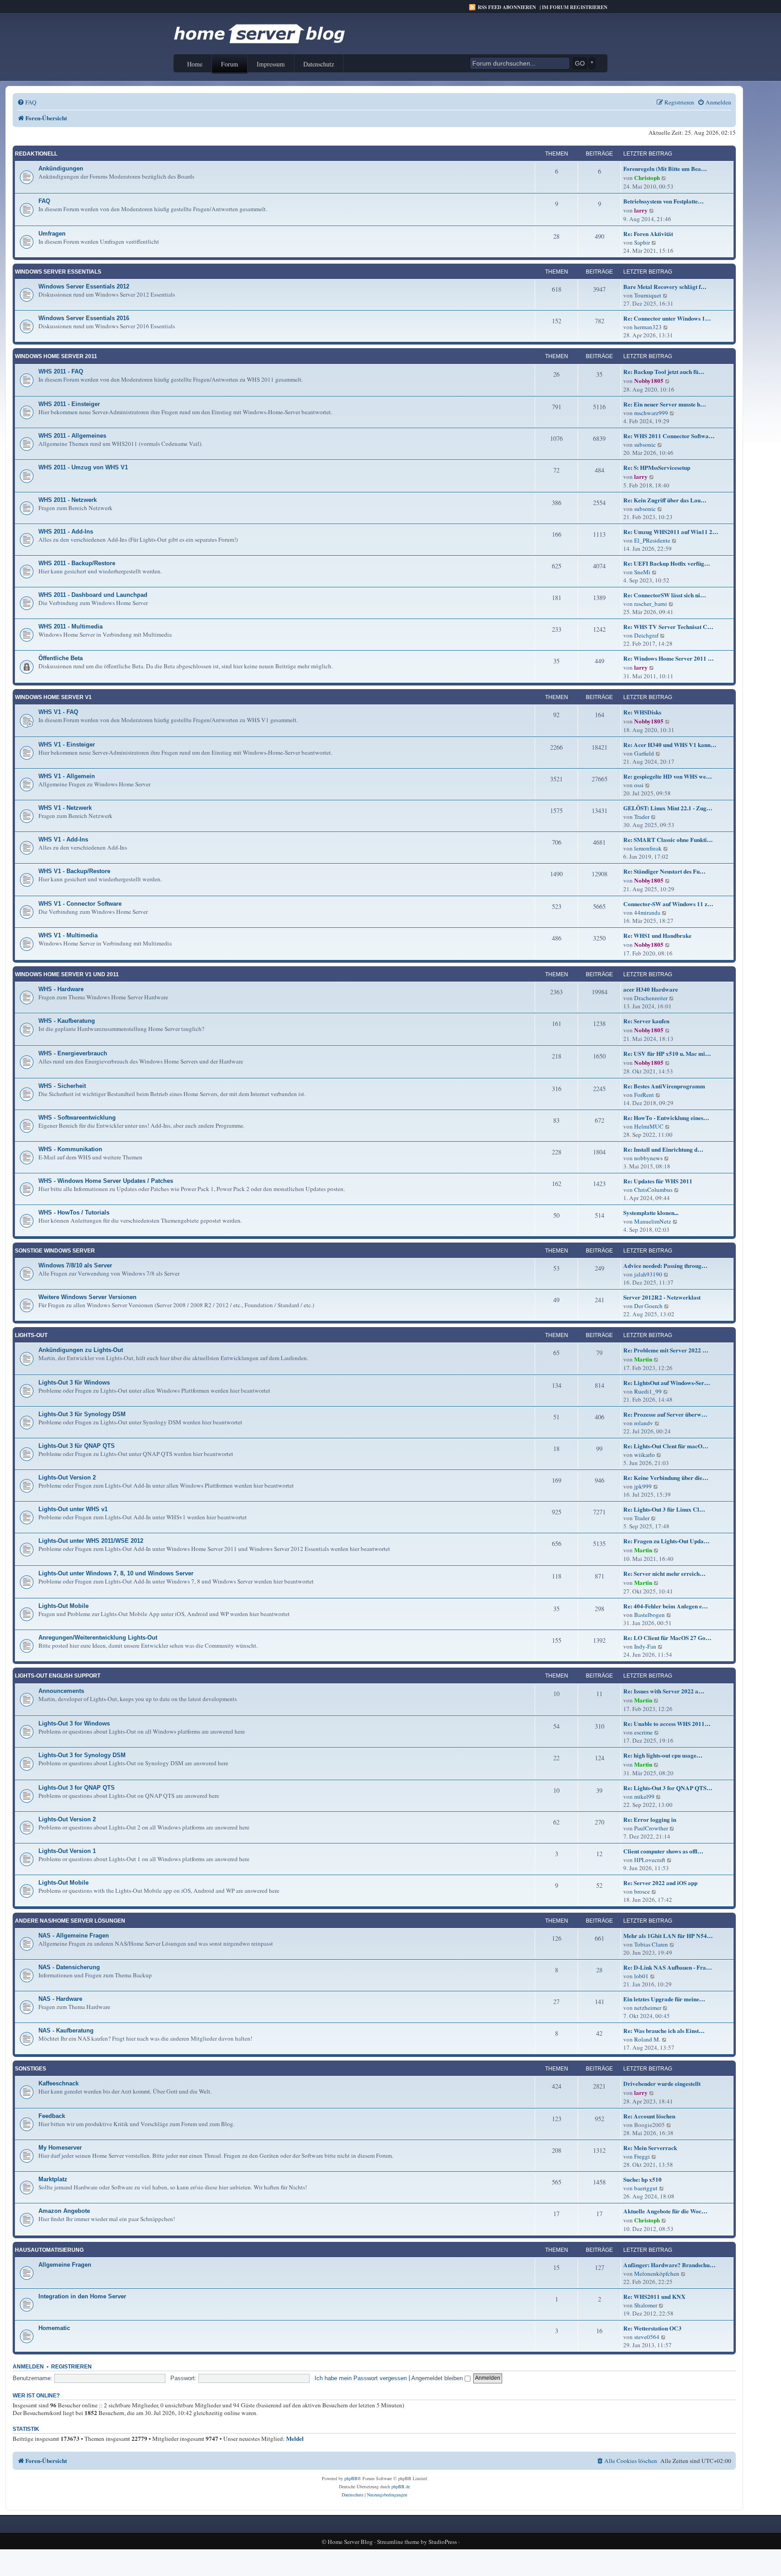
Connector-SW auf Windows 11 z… (668, 904)
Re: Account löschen (649, 2116)
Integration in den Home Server (82, 2296)
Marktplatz (53, 2179)
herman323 (648, 327)
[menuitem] (27, 102)
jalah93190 (648, 1274)
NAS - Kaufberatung (66, 2030)
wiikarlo (645, 1455)
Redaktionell (36, 154)
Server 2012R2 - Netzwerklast (662, 1297)
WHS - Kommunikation (70, 1149)
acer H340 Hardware (651, 989)
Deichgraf (646, 635)
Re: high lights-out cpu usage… (663, 1755)
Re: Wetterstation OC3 (652, 2328)
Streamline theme (398, 2542)
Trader (642, 817)
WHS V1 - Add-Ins (63, 839)
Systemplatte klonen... (651, 1213)
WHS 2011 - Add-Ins (66, 532)
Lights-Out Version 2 (67, 1477)
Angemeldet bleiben (438, 2378)
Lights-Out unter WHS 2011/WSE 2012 (91, 1541)
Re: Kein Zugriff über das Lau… (665, 500)
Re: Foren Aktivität (648, 234)
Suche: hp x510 (642, 2179)
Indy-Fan (645, 1646)
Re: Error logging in (650, 1820)
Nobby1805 (649, 381)
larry (641, 210)
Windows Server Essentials (58, 272)
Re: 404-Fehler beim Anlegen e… (666, 1606)
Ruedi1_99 (648, 1391)
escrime (643, 1732)
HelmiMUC (649, 1126)
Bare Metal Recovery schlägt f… (665, 287)
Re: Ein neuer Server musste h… (665, 404)
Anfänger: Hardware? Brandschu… (669, 2265)
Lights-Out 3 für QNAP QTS (77, 1446)
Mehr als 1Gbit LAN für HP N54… (668, 1936)
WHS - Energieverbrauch (73, 1053)
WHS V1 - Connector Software (80, 904)
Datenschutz (319, 64)
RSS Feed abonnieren (507, 7)
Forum (230, 64)
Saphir (642, 242)
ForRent (644, 1095)
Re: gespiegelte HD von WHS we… (668, 776)
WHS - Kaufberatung (67, 1021)
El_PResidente (652, 540)
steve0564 (647, 2337)
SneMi (642, 572)
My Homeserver (60, 2148)
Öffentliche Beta (61, 658)
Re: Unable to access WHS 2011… (667, 1724)
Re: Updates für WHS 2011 (658, 1181)
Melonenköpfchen (657, 2273)
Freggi (642, 2156)
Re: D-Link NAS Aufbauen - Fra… (668, 1967)
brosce (642, 1891)
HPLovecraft (650, 1860)
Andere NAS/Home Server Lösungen (70, 1921)
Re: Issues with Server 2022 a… (664, 1691)
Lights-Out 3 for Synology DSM (82, 1755)
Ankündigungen (61, 168)
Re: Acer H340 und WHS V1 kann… (670, 745)
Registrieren (71, 2367)
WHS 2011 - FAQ (61, 371)
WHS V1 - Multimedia (68, 935)
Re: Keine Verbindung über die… (666, 1478)
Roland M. (647, 2039)
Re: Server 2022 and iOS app (660, 1883)
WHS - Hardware (61, 989)
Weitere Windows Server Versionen (87, 1297)
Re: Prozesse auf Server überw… (665, 1414)
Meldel (295, 2439)
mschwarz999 (651, 413)
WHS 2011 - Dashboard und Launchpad (93, 595)
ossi (639, 785)
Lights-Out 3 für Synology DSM (82, 1414)
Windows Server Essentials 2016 (84, 318)
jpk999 (643, 1486)
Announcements (61, 1691)
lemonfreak (648, 848)
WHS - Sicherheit (62, 1086)
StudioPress (443, 2542)
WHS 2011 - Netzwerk (68, 500)
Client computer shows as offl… (663, 1851)
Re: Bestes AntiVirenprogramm (664, 1086)
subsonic (645, 444)
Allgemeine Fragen (65, 2265)
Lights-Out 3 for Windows (74, 1723)
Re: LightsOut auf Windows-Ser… (667, 1383)
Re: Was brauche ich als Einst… (664, 2031)
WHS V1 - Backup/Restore (74, 871)
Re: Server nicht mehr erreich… (664, 1574)
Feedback (52, 2116)
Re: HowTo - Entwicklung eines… (666, 1118)
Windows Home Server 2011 (56, 356)
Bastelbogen (649, 1615)
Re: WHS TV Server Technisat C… (668, 627)
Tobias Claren (651, 1944)
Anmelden (28, 2367)
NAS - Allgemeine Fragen (74, 1936)
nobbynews (648, 1158)
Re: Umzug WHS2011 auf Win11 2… (671, 532)
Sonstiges (31, 2069)
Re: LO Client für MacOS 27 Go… (667, 1638)
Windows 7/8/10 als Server (75, 1265)
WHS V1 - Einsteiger (67, 744)
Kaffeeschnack (59, 2083)
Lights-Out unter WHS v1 (73, 1509)
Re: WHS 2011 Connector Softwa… (669, 436)
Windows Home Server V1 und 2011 (67, 974)
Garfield (644, 753)
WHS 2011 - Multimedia (71, 626)
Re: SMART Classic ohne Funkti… (668, 840)
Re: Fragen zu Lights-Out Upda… (666, 1541)
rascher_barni (651, 604)
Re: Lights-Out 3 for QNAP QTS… (668, 1788)
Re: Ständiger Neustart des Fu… (664, 871)
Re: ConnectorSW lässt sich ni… (665, 595)
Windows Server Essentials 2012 (84, 286)
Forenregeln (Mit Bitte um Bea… (665, 169)
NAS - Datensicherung (69, 1967)
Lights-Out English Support (58, 1676)
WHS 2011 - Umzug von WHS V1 (83, 467)
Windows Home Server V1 (53, 697)
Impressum (271, 64)
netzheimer (648, 2008)
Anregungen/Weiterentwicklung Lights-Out (98, 1638)
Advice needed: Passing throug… (665, 1266)
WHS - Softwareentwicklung (77, 1118)
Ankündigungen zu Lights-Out (81, 1350)
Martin (643, 1359)
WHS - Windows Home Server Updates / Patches (106, 1181)
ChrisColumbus (653, 1190)
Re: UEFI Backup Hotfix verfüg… (667, 563)
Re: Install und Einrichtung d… (663, 1149)
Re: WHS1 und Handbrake (657, 936)
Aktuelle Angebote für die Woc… (665, 2211)
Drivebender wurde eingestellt (662, 2084)
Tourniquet (648, 295)
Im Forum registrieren (575, 7)
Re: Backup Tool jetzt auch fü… (664, 372)
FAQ (44, 201)
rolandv (644, 1423)
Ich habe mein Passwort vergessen (361, 2378)
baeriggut (646, 2188)
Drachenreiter (651, 998)
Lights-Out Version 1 (67, 1851)
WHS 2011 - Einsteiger (69, 404)
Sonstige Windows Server (55, 1251)
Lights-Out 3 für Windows (74, 1383)
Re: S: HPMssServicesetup (657, 468)
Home (195, 64)
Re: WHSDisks (642, 712)
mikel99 (644, 1796)
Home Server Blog (350, 2542)
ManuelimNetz (653, 1221)
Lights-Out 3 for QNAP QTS (77, 1788)
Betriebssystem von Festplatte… (663, 201)
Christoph (647, 178)
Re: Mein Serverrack (650, 2148)
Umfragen (52, 234)
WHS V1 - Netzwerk (65, 808)
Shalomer (646, 2305)
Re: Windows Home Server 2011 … (668, 658)
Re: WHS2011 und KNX (654, 2297)
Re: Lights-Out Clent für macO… (666, 1446)
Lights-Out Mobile (64, 1606)
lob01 (641, 1976)
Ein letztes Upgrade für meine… (664, 1999)
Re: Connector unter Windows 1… (667, 318)
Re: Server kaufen (646, 1021)
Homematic (54, 2328)
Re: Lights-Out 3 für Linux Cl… (664, 1509)
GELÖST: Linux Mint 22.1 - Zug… (668, 808)
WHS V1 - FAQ (58, 712)
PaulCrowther (651, 1828)
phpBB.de (401, 2486)
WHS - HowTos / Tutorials (74, 1212)
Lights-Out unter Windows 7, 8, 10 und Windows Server (116, 1573)
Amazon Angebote (64, 2211)
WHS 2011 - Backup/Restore (77, 563)
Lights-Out (31, 1335)
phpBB (351, 2478)
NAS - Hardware (60, 1999)
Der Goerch (648, 1306)
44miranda (647, 912)
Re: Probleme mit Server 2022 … (666, 1350)
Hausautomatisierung (49, 2250)
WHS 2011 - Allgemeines (72, 436)
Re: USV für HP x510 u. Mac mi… (667, 1054)
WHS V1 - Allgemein (67, 776)
